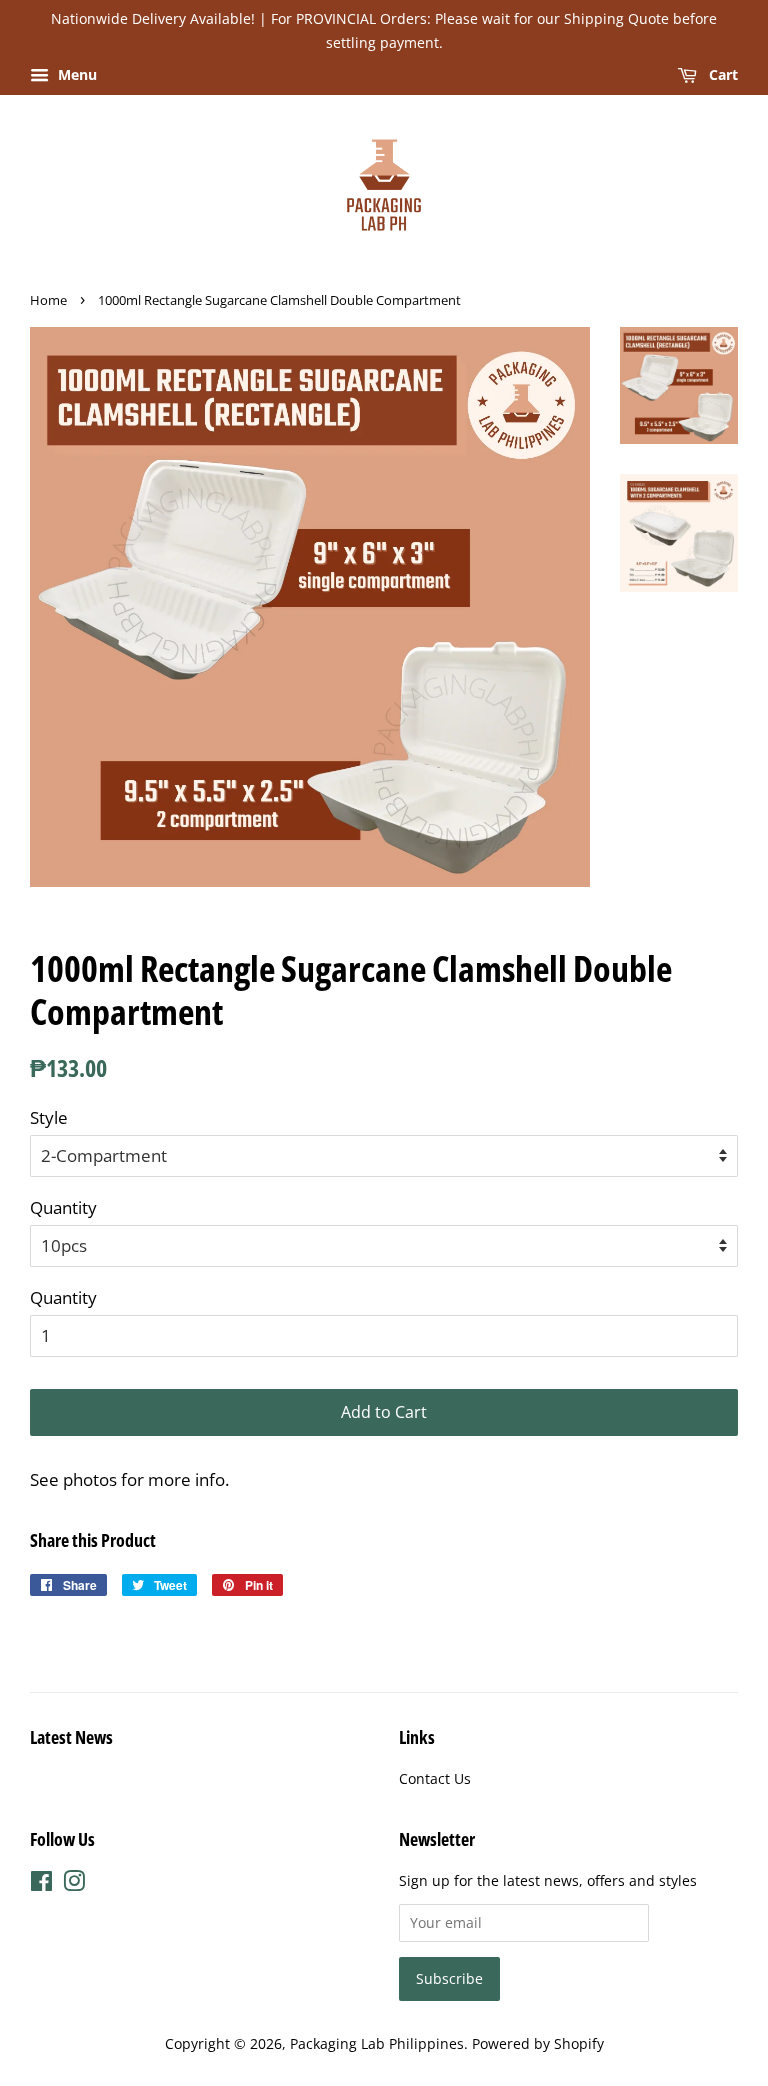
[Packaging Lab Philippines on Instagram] (74, 1884)
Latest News (71, 1737)
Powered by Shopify (538, 2043)
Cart (721, 74)
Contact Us (435, 1778)
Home (48, 300)
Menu (75, 74)
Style (49, 1117)
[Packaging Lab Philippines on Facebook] (41, 1884)
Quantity (63, 1207)
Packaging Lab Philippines (377, 2043)
